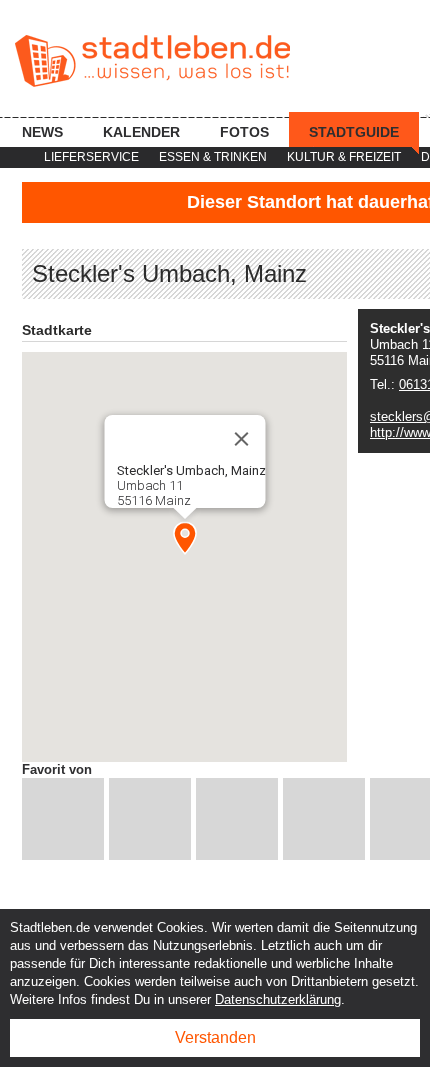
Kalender (141, 132)
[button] (185, 538)
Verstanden (215, 1037)
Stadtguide (354, 132)
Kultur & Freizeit (344, 157)
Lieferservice (91, 157)
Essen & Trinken (213, 157)
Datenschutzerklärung (278, 999)
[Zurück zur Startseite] (152, 61)
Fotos (244, 132)
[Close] (241, 439)
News (42, 132)
